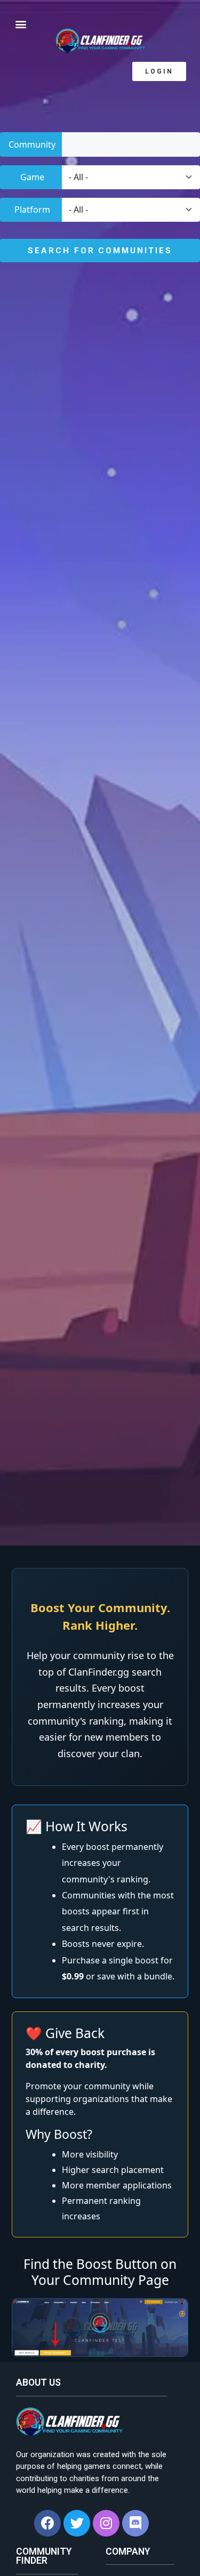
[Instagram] (106, 2523)
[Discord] (135, 2523)
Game (32, 177)
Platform (32, 210)
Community (32, 144)
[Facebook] (47, 2523)
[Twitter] (77, 2523)
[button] (159, 71)
